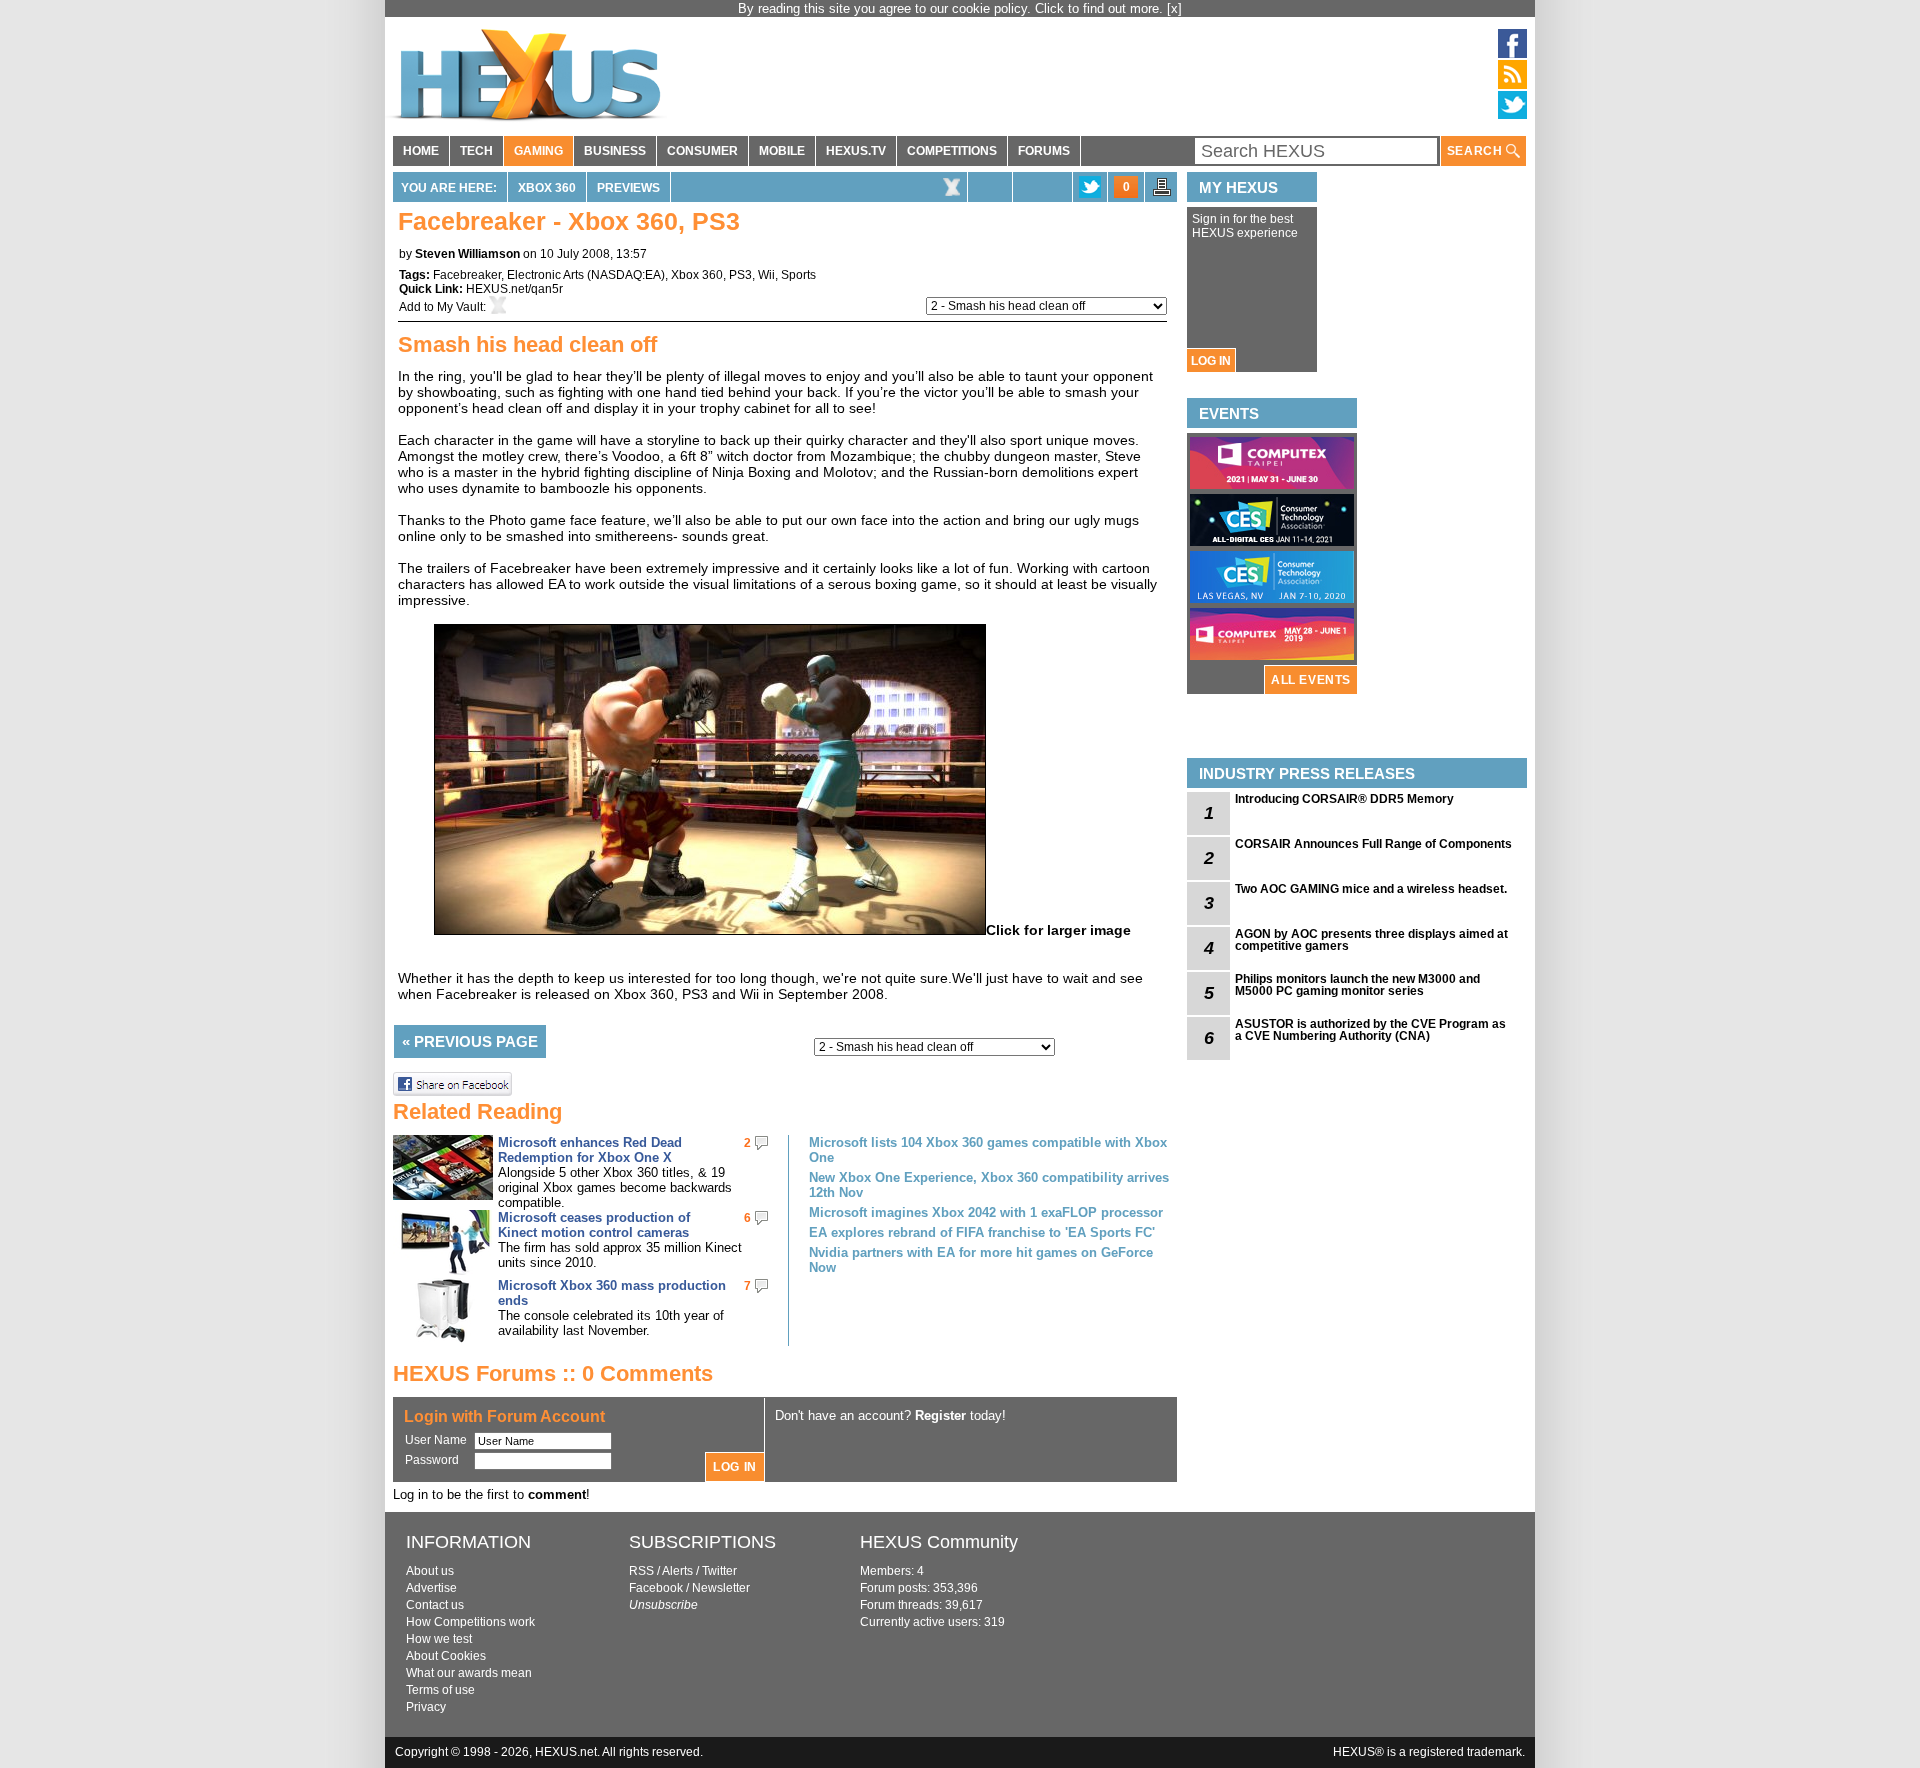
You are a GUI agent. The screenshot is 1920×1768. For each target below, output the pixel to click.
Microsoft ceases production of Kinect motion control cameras (594, 1225)
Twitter (719, 1571)
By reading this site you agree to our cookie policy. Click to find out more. (952, 8)
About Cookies (446, 1656)
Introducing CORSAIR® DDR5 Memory (1344, 799)
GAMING (538, 151)
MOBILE (782, 151)
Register (940, 1415)
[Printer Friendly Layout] (1162, 193)
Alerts (677, 1571)
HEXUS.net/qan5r (514, 289)
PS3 (740, 275)
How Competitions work (470, 1622)
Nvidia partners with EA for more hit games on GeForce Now (981, 1260)
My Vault (460, 307)
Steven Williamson (467, 254)
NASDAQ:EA (626, 275)
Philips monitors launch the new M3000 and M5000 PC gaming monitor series (1357, 985)
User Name (436, 1440)
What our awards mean (469, 1673)
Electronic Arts (545, 275)
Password (432, 1460)
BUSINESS (615, 151)
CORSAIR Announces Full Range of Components (1373, 844)
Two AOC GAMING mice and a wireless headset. (1371, 889)
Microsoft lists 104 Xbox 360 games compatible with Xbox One (988, 1150)
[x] (1174, 8)
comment (557, 1494)
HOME (421, 151)
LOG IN (1211, 361)
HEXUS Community (939, 1542)
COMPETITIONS (952, 151)
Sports (798, 275)
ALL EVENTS (1311, 680)
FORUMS (1044, 151)
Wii (766, 275)
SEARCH (1476, 151)
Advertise (431, 1588)
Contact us (435, 1605)
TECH (476, 151)
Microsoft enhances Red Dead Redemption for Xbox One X (590, 1150)
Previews (628, 188)
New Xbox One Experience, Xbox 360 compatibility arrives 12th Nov (989, 1185)
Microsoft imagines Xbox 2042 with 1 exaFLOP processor (986, 1212)
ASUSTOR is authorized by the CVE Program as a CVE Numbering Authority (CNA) (1370, 1030)
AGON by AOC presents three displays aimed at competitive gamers (1371, 940)
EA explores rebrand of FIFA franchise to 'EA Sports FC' (982, 1232)
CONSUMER (702, 151)
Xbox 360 (547, 188)
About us (430, 1571)
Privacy (426, 1707)
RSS (641, 1571)
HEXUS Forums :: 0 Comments (553, 1373)
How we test (439, 1639)
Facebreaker (467, 275)
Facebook (656, 1588)
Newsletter (721, 1588)
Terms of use (440, 1690)
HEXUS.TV (856, 151)
